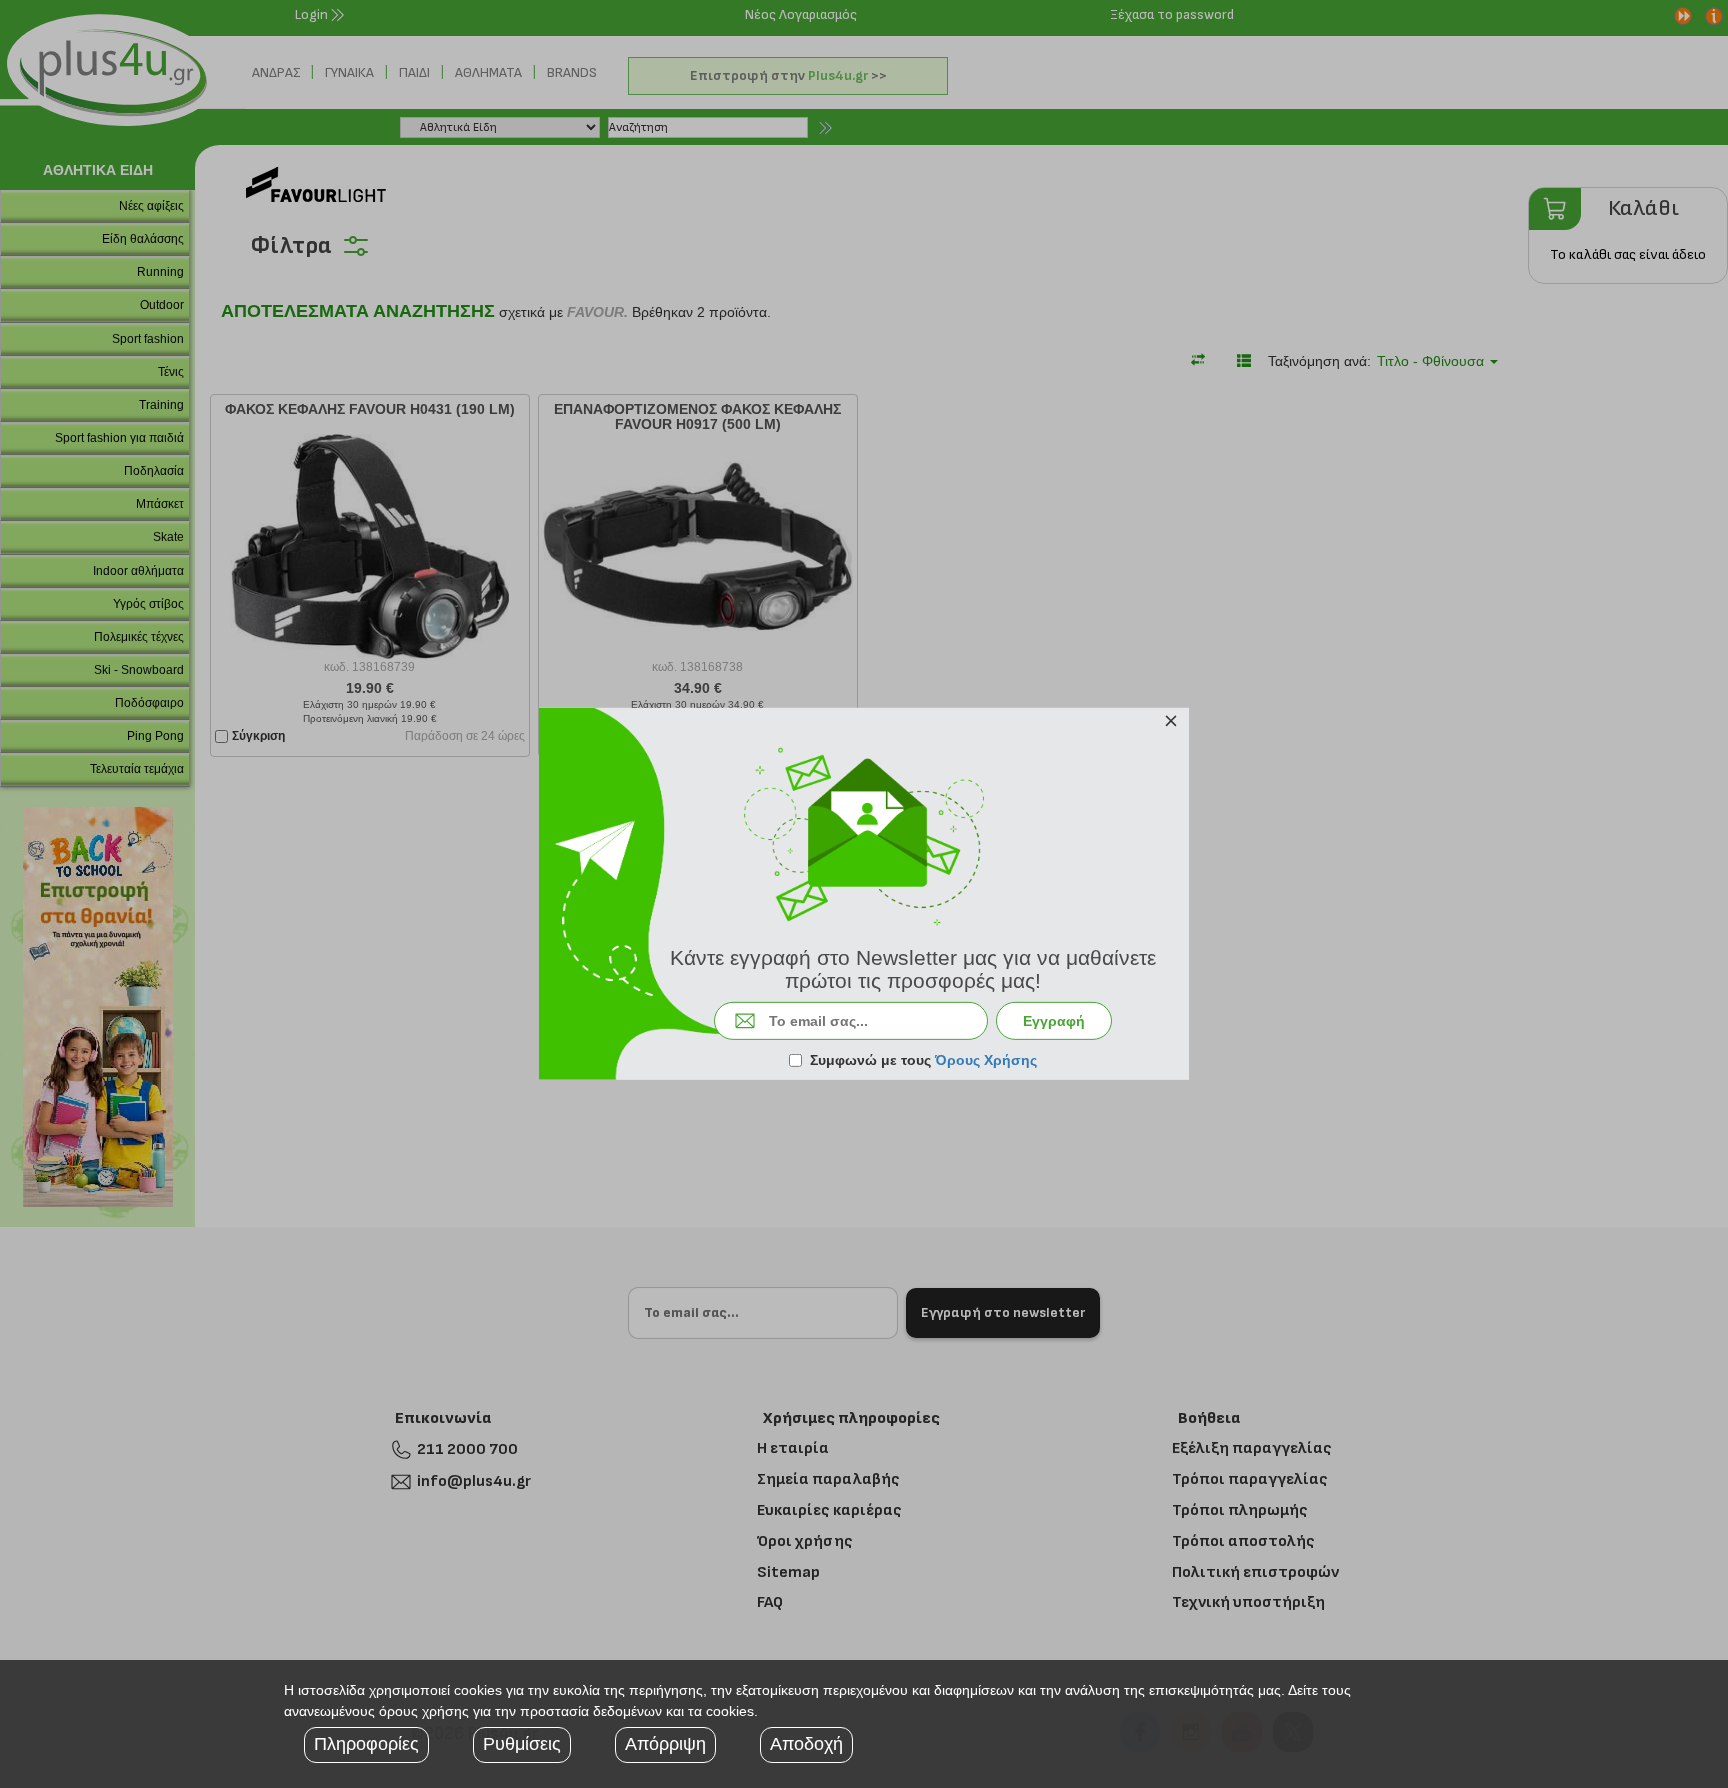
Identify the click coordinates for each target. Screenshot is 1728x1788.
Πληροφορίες (366, 1744)
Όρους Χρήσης (986, 1060)
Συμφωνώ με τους (923, 1060)
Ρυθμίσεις (522, 1744)
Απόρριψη (665, 1744)
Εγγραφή (1054, 1021)
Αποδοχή (806, 1744)
